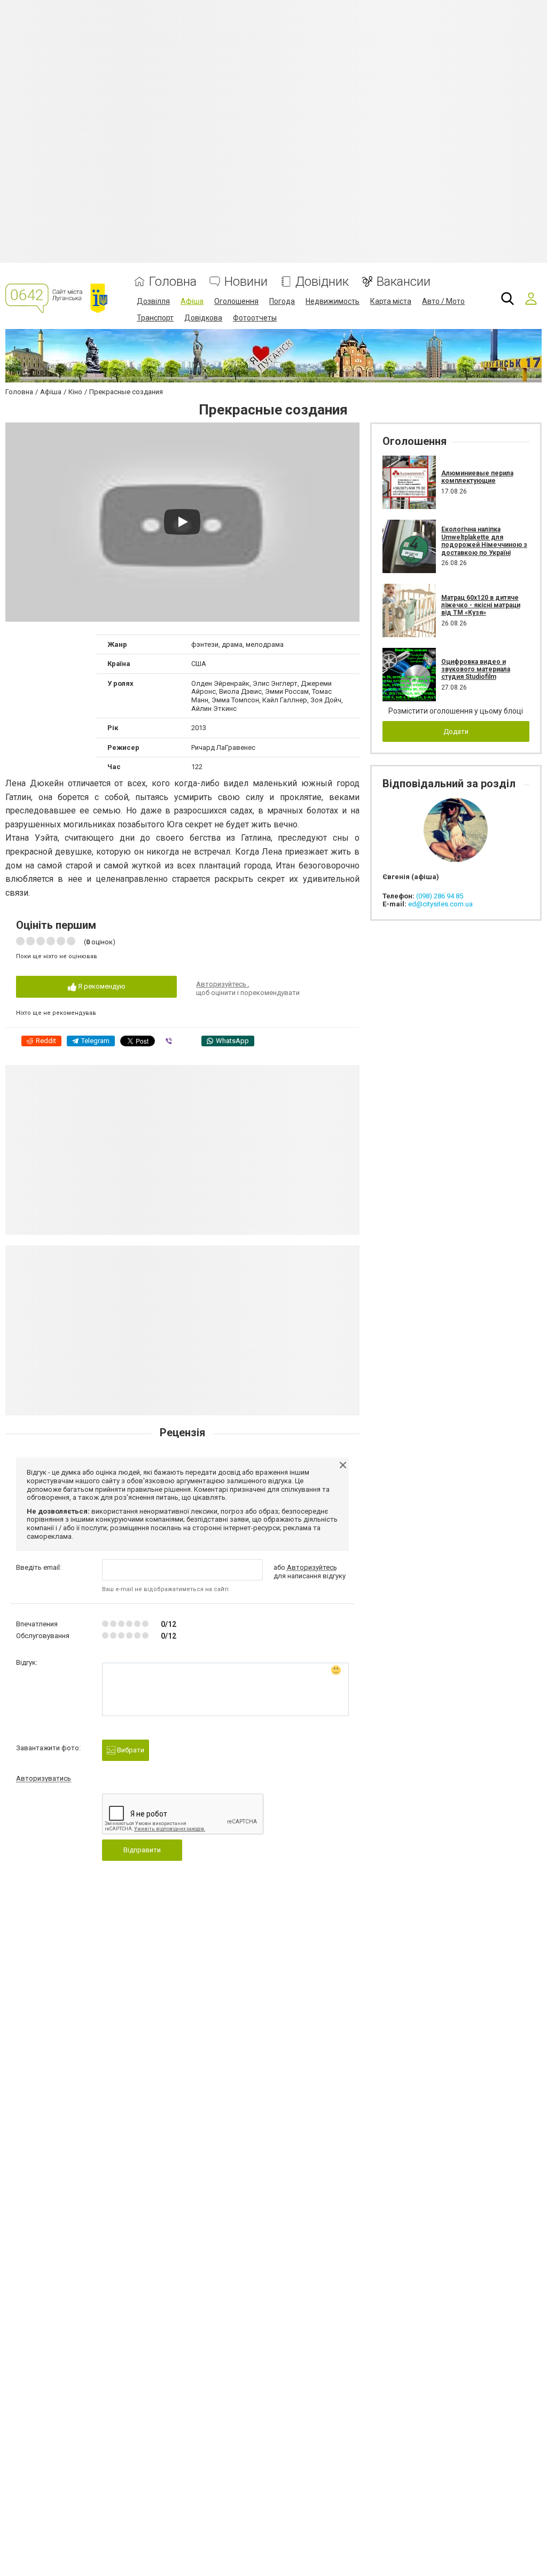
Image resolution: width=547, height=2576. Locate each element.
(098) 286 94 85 (440, 896)
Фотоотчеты (255, 318)
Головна (173, 282)
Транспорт (155, 318)
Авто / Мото (443, 301)
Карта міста (391, 301)
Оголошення (236, 301)
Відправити (142, 1850)
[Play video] (182, 522)
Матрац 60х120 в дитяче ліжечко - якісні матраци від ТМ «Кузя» (481, 605)
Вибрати (130, 1750)
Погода (282, 301)
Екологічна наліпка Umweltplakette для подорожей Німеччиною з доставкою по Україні (484, 541)
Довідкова (203, 318)
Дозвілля (153, 301)
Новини (246, 282)
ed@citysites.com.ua (440, 904)
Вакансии (404, 282)
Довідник (322, 282)
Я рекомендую (101, 986)
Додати (456, 731)
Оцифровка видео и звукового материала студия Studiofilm (476, 670)
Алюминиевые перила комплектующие (477, 477)
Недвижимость (333, 301)
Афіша (192, 301)
